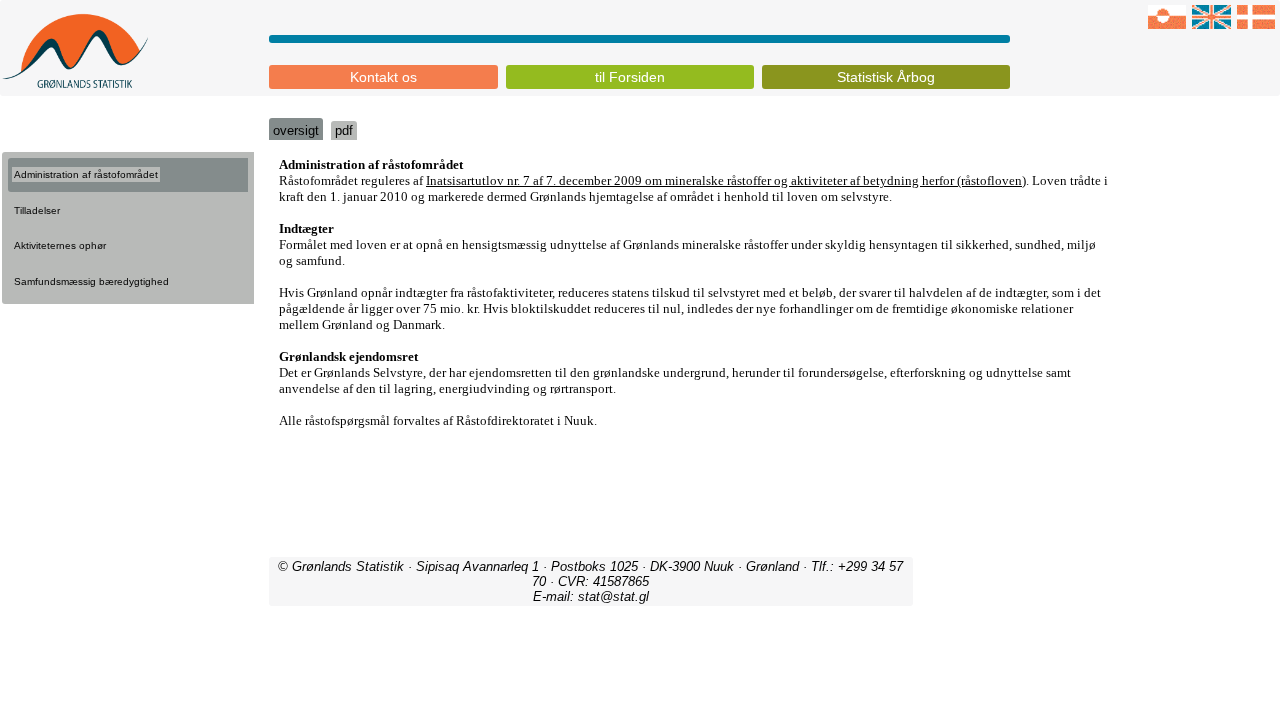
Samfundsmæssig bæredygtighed (91, 281)
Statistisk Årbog (886, 77)
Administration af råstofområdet (86, 174)
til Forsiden (630, 77)
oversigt (296, 130)
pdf (344, 130)
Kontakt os (383, 77)
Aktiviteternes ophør (60, 245)
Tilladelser (37, 210)
